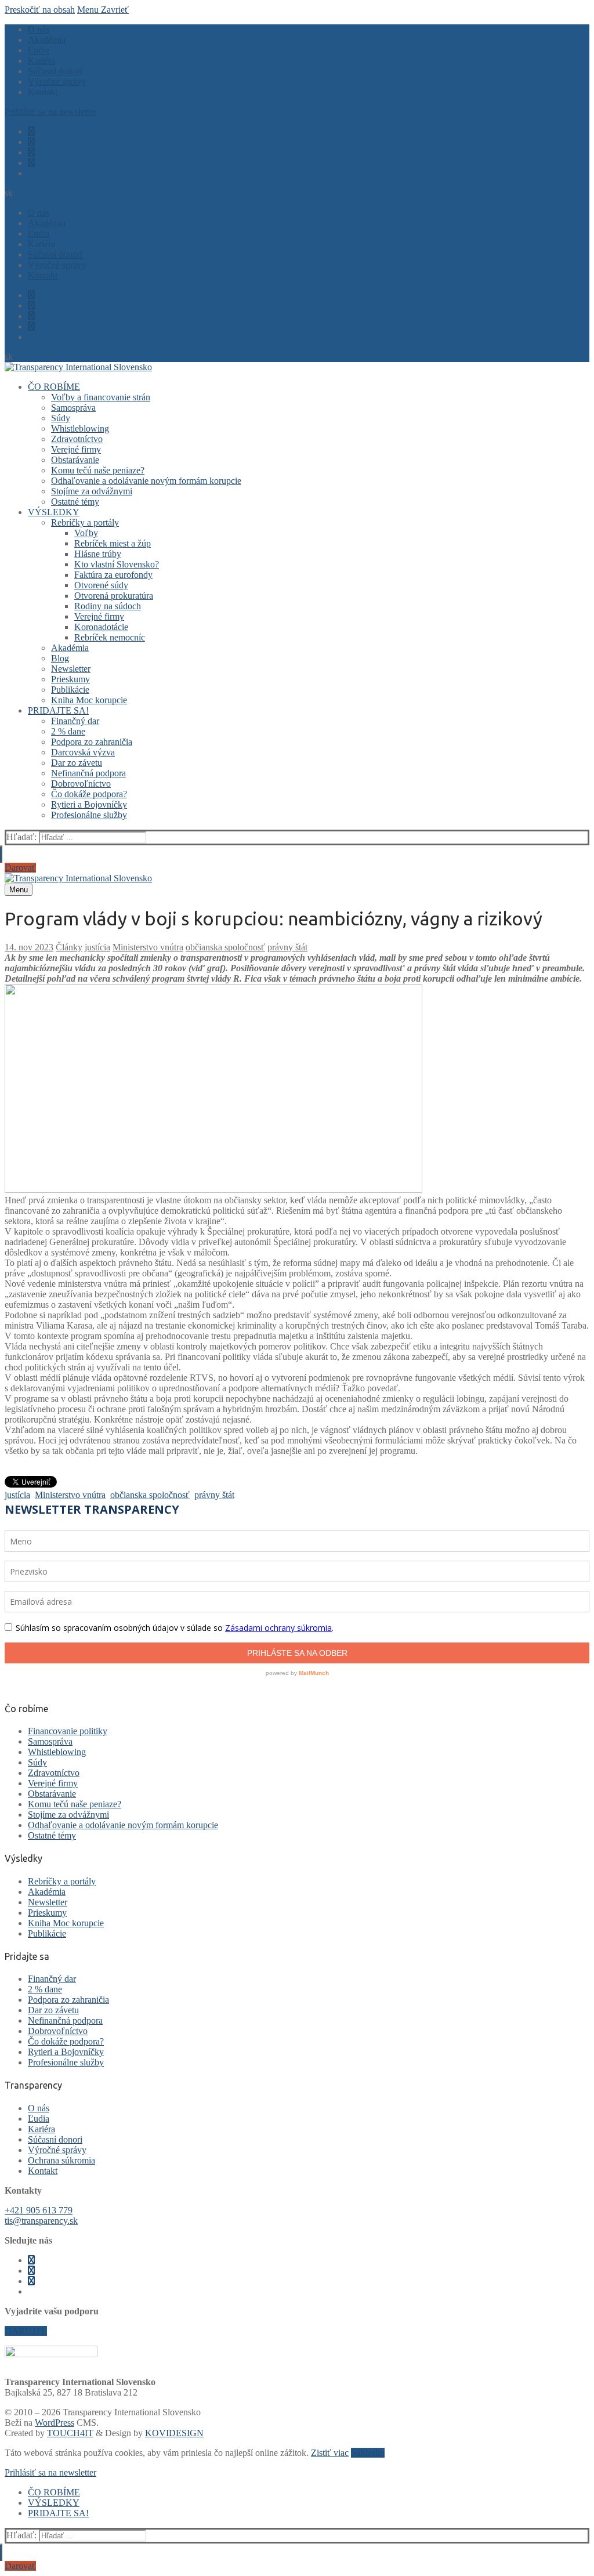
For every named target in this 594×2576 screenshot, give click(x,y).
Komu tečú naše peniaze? (75, 1804)
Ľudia (39, 2119)
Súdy (37, 1762)
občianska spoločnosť (225, 947)
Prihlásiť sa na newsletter (50, 112)
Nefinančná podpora (65, 2020)
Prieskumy (47, 1913)
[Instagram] (31, 142)
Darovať (20, 868)
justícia (97, 947)
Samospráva (50, 1741)
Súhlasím (368, 2453)
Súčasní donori (55, 2139)
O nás (39, 2108)
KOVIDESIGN (174, 2433)
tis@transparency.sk (41, 2221)
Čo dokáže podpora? (66, 2041)
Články (69, 947)
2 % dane (45, 1989)
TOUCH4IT (70, 2433)
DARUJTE (26, 2331)
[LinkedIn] (31, 163)
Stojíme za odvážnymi (68, 1815)
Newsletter (48, 1902)
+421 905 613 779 (39, 2210)
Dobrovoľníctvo (58, 2031)
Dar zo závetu (53, 2010)
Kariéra (41, 2129)
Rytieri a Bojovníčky (66, 2052)
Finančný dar (52, 1979)
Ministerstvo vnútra (148, 947)
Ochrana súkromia (61, 2160)
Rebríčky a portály (62, 1881)
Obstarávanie (52, 1794)
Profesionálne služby (66, 2062)
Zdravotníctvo (54, 1773)
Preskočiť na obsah (40, 10)
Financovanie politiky (68, 1731)
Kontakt (43, 2171)
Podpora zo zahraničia (68, 2000)
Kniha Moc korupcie (66, 1923)
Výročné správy (57, 2150)
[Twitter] (31, 152)
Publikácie (47, 1933)
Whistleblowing (57, 1752)
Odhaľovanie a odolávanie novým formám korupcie (123, 1825)
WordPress (55, 2423)
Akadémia (47, 1892)
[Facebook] (31, 131)
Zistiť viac (330, 2453)
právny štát (287, 947)
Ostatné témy (52, 1835)
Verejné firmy (53, 1783)
